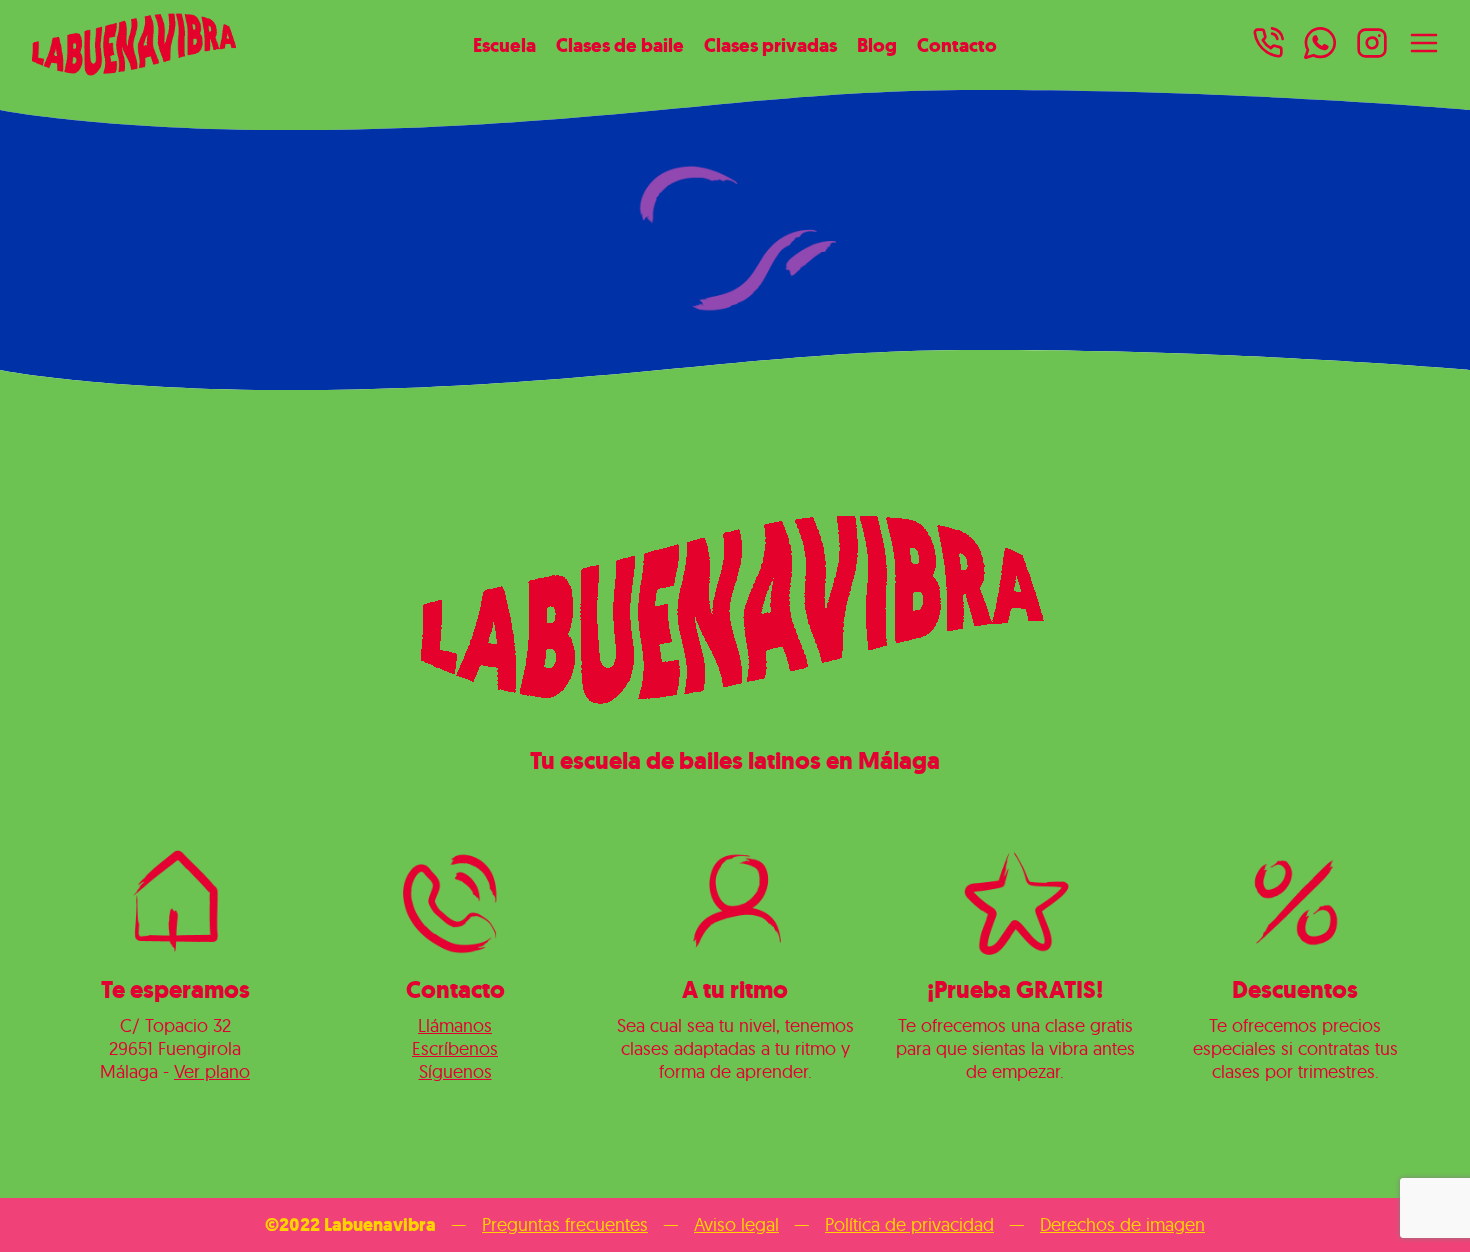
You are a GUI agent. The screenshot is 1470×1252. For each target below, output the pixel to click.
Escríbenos (455, 1048)
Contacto (957, 45)
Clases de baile (620, 45)
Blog (877, 45)
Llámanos (455, 1025)
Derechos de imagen (1122, 1224)
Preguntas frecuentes (565, 1224)
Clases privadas (770, 45)
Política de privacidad (909, 1224)
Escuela (504, 45)
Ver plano (212, 1071)
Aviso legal (736, 1224)
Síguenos (455, 1071)
